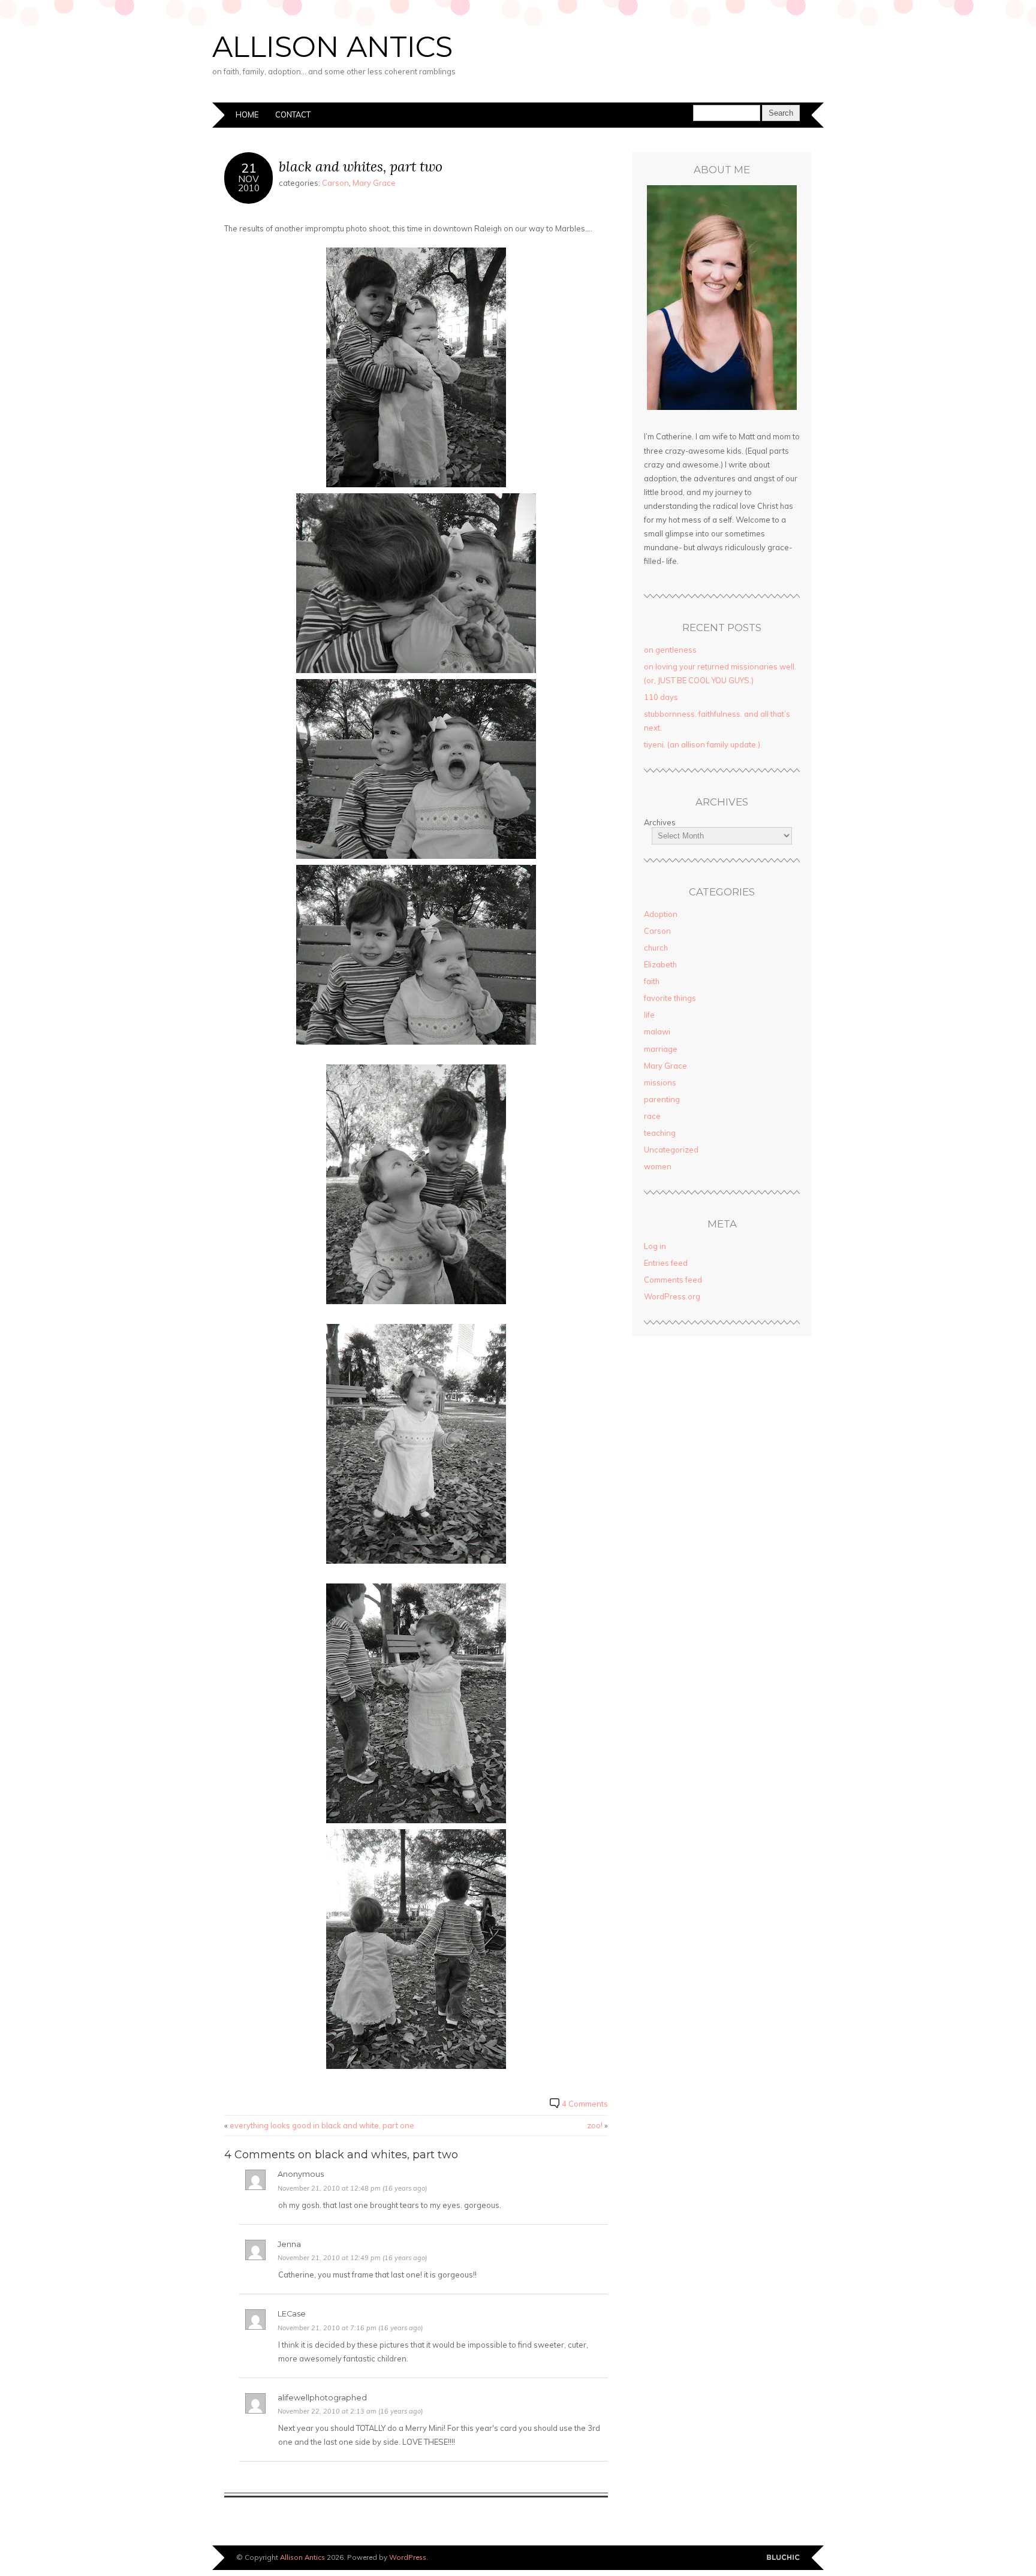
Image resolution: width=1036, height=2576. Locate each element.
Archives (660, 822)
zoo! (595, 2125)
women (658, 1166)
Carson (335, 183)
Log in (655, 1246)
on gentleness (670, 650)
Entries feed (666, 1263)
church (656, 948)
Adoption (661, 914)
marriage (661, 1049)
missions (660, 1082)
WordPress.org (672, 1296)
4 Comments (585, 2104)
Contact (293, 114)
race (652, 1116)
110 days (661, 697)
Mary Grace (374, 183)
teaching (660, 1133)
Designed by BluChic (783, 2558)
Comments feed (673, 1280)
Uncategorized (671, 1150)
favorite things (670, 998)
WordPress (408, 2557)
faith (652, 981)
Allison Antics (332, 47)
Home (247, 114)
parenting (662, 1099)
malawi (657, 1031)
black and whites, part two (361, 166)
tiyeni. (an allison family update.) (702, 744)
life (649, 1015)
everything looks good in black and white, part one (322, 2125)
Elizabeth (660, 964)
